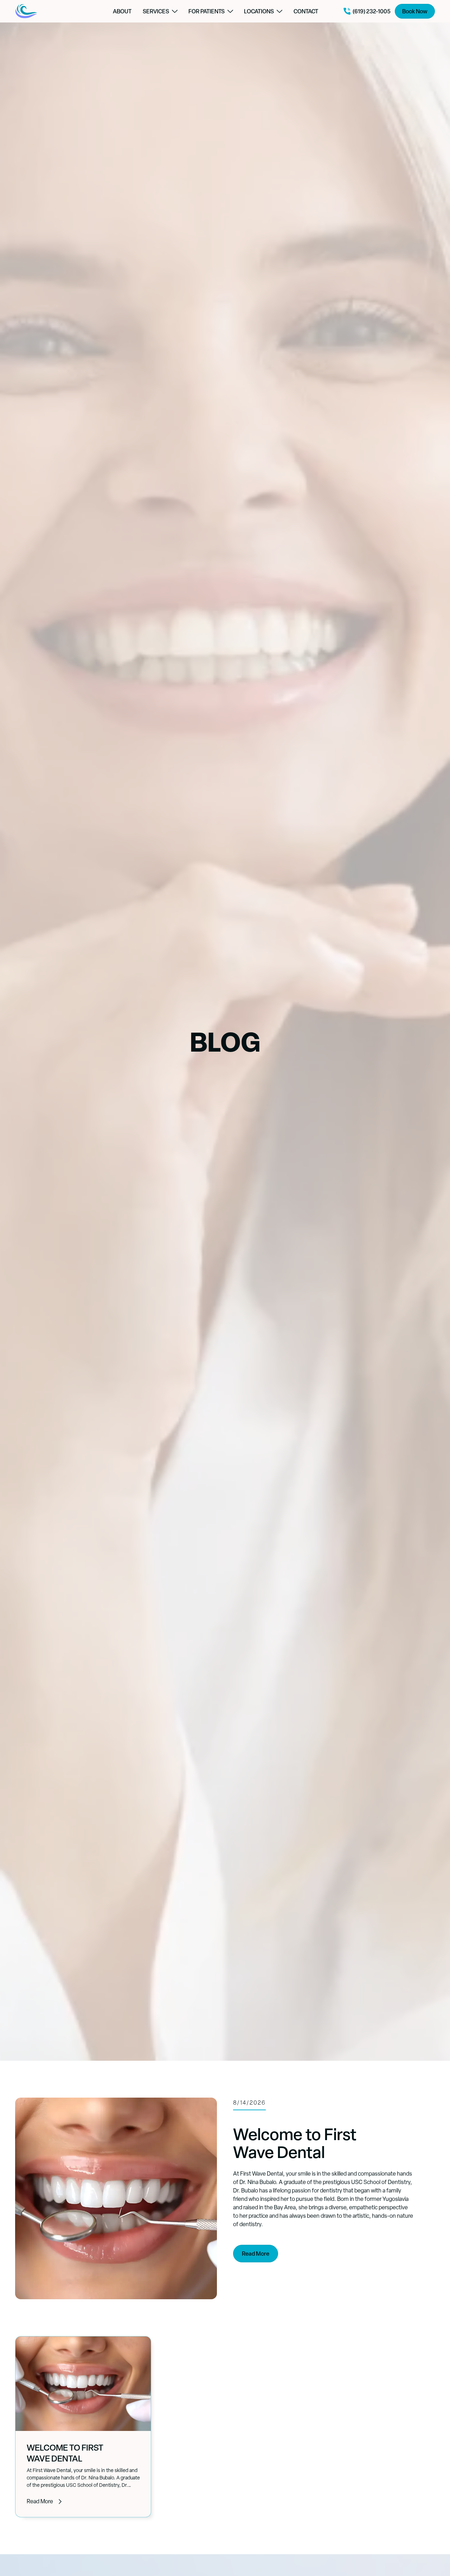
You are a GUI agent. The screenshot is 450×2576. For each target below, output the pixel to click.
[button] (160, 11)
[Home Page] (52, 11)
